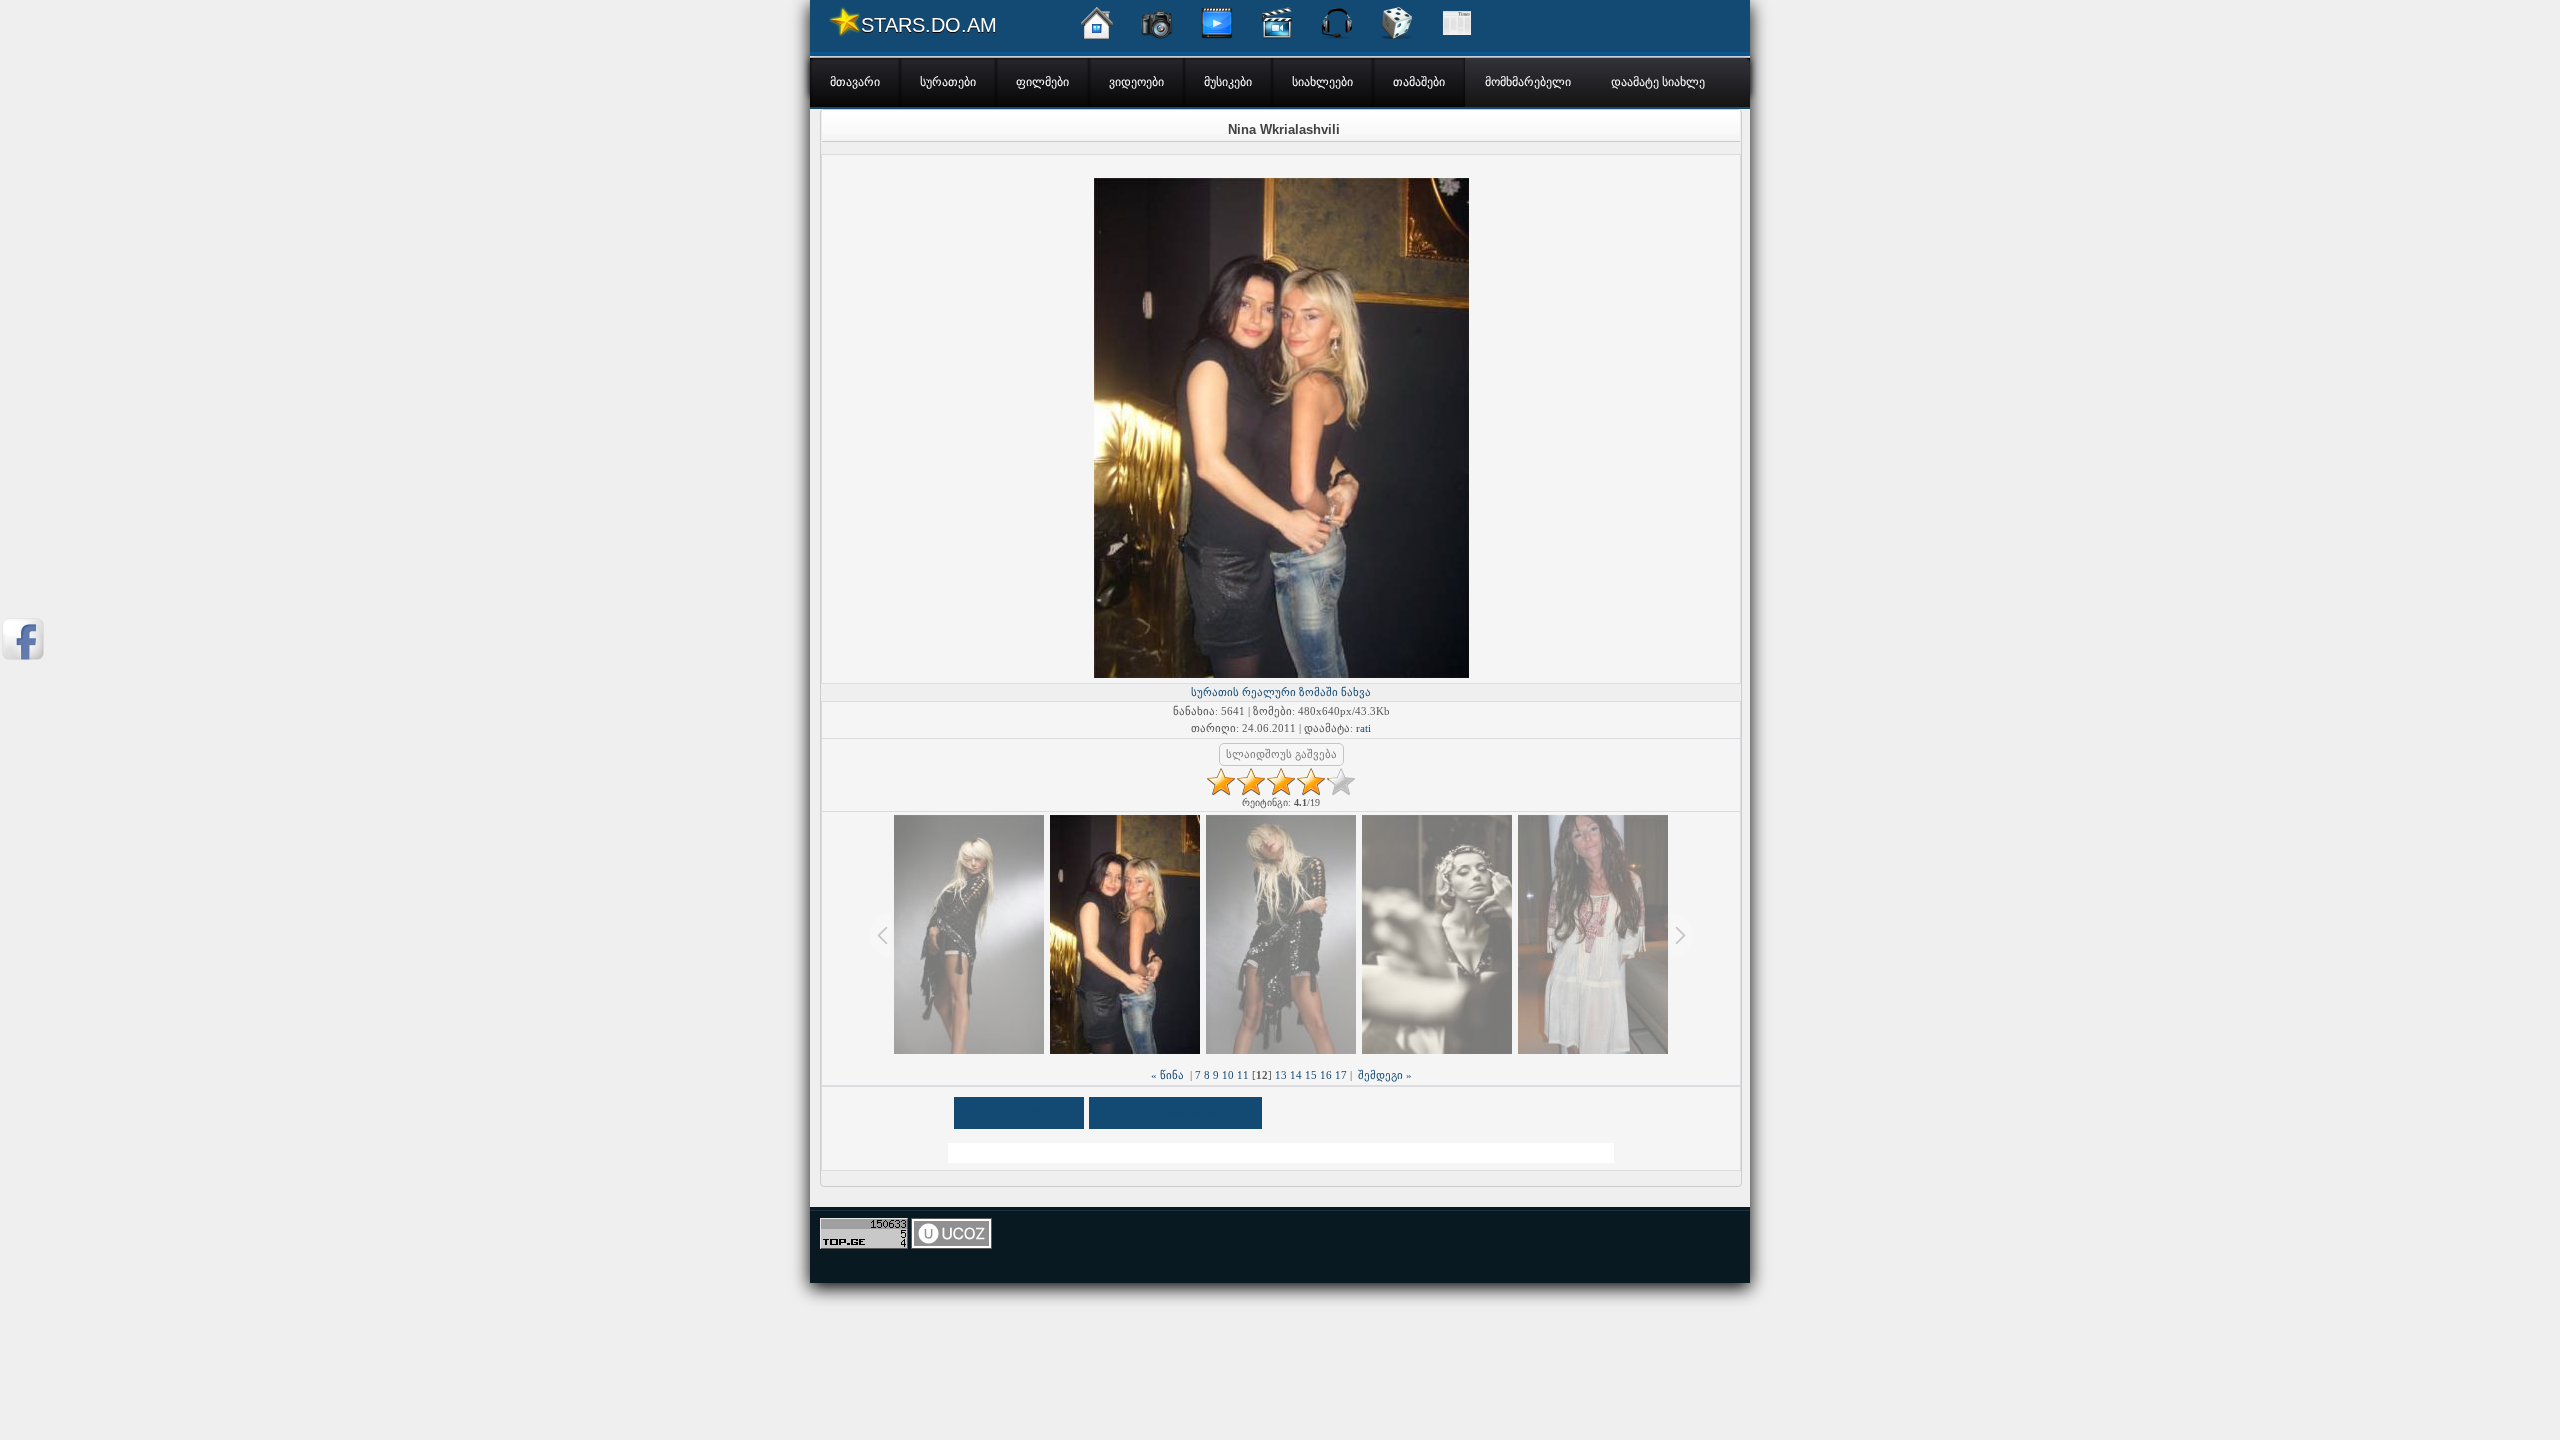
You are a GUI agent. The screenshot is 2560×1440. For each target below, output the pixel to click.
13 (1281, 1075)
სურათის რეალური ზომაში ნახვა (1281, 692)
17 (1341, 1075)
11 (1243, 1075)
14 (1296, 1075)
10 (1228, 1075)
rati (1363, 728)
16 (1326, 1075)
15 (1311, 1075)
